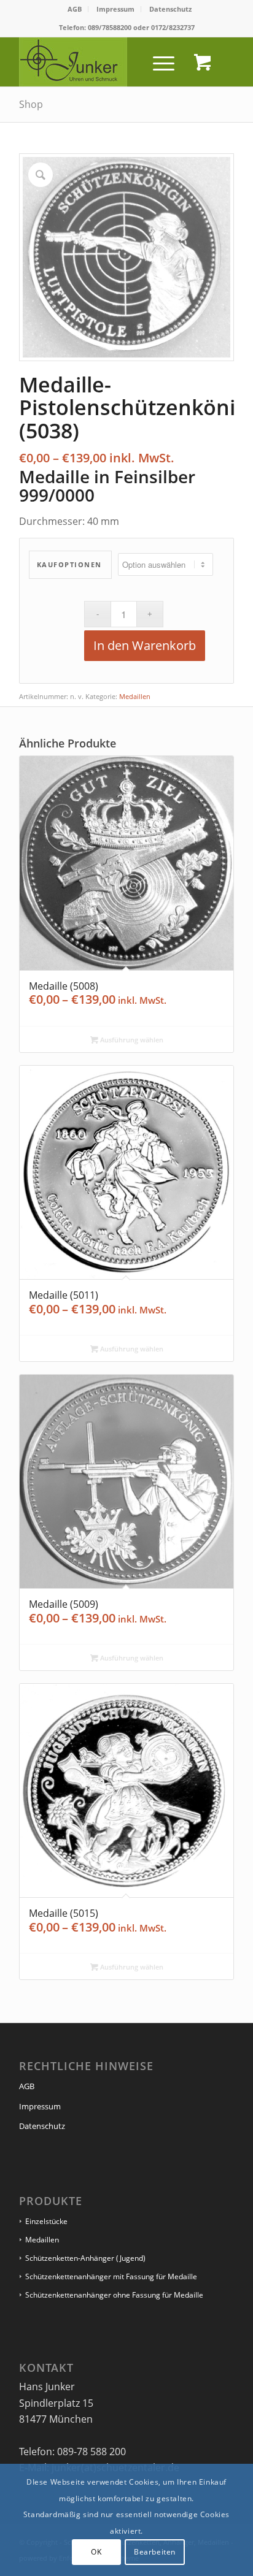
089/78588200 (110, 27)
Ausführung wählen (131, 1040)
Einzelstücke (46, 2221)
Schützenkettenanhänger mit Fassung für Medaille (111, 2276)
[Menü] (158, 62)
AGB (75, 9)
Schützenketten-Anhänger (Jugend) (85, 2258)
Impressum (115, 9)
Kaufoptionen (69, 564)
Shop (31, 104)
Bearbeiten (155, 2552)
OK (96, 2552)
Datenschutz (170, 9)
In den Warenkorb (145, 645)
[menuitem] (75, 9)
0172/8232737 (173, 27)
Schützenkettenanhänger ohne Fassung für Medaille (114, 2295)
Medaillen (135, 696)
